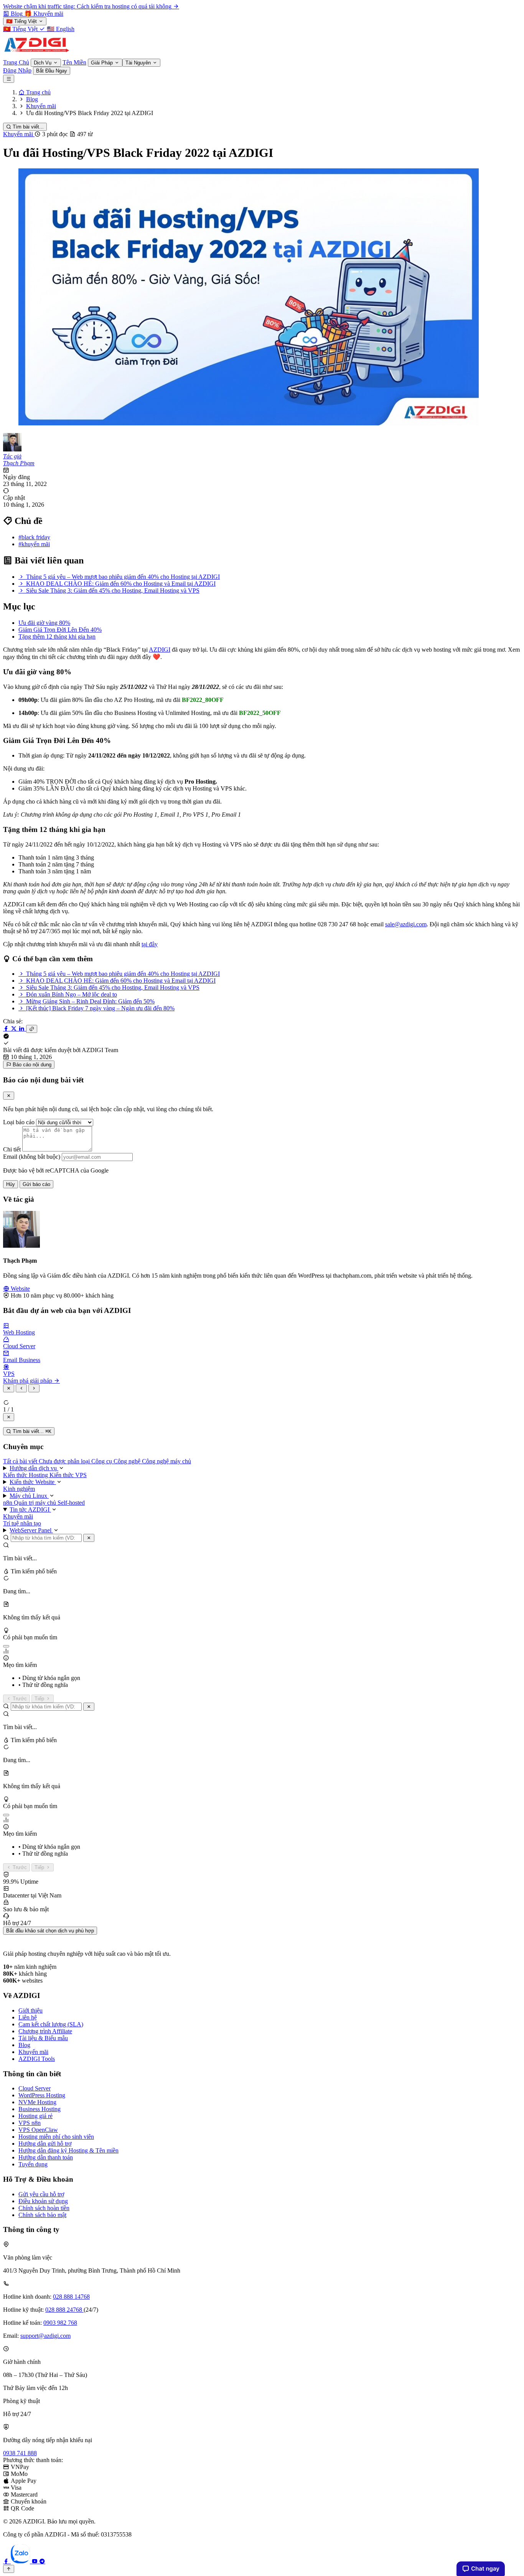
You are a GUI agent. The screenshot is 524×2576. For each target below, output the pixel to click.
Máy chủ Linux (29, 1496)
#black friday (34, 537)
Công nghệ (128, 1461)
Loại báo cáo (19, 1122)
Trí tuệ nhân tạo (22, 1523)
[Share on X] (15, 1029)
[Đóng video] (9, 1417)
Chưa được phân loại (65, 1461)
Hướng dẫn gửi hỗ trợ (45, 2144)
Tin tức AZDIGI (30, 1510)
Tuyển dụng (33, 2164)
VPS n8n (30, 2123)
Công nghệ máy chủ (166, 1461)
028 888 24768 (64, 2310)
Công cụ (102, 1461)
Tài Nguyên (139, 63)
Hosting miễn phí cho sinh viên (56, 2137)
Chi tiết (12, 1149)
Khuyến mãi (19, 134)
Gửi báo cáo (36, 1184)
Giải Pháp (103, 63)
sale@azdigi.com (406, 924)
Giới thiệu (30, 2010)
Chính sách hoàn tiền (44, 2208)
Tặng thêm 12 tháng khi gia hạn (57, 637)
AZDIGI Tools (37, 2059)
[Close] (9, 1096)
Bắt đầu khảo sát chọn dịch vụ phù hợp (50, 1931)
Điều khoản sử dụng (43, 2201)
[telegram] (42, 2561)
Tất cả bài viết (21, 1461)
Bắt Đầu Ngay (52, 71)
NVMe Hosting (37, 2102)
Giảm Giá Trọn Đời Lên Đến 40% (60, 630)
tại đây (150, 944)
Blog (24, 2045)
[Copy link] (32, 1029)
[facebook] (7, 2561)
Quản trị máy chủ (36, 1503)
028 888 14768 (71, 2297)
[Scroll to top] (9, 2569)
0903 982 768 (60, 2323)
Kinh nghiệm (19, 1489)
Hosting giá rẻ (35, 2116)
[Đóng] (89, 1538)
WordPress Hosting (42, 2095)
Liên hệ (28, 2017)
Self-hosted (71, 1503)
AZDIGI (160, 650)
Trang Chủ (16, 62)
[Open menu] (9, 79)
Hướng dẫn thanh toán (46, 2157)
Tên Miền (74, 62)
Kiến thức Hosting (26, 1475)
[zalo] (21, 2561)
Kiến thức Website (33, 1482)
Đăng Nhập (17, 70)
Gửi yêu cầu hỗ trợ (41, 2194)
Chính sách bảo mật (42, 2215)
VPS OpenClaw (38, 2130)
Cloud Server (35, 2088)
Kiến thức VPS (68, 1475)
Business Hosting (40, 2109)
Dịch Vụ (43, 63)
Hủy (11, 1184)
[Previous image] (21, 1388)
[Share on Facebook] (7, 1029)
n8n (8, 1503)
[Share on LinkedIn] (22, 1029)
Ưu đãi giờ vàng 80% (44, 623)
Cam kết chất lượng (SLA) (51, 2024)
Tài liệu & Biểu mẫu (43, 2038)
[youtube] (35, 2561)
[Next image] (34, 1388)
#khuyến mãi (34, 544)
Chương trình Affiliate (45, 2031)
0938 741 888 (20, 2453)
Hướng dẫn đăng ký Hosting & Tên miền (68, 2150)
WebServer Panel (31, 1530)
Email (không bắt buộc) (32, 1157)
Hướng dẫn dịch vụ (34, 1468)
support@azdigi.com (45, 2336)
